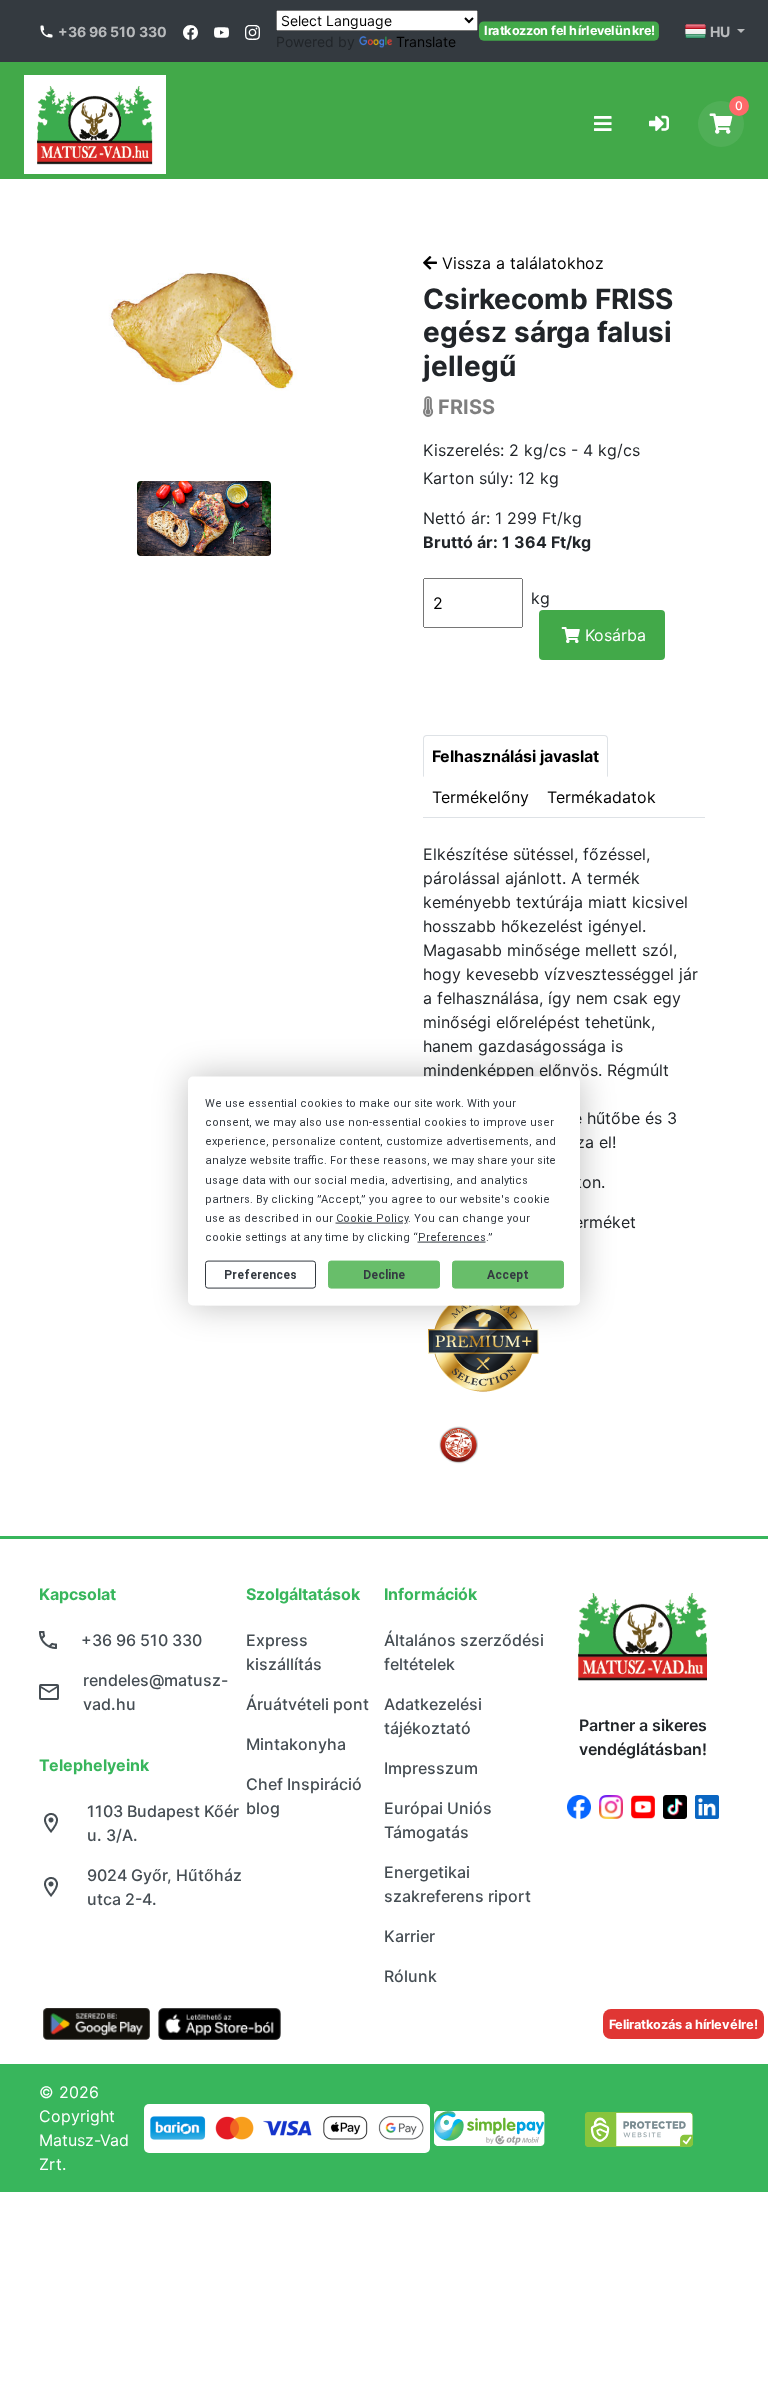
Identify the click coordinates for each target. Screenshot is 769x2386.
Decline (384, 1275)
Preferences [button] (452, 1237)
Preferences (260, 1275)
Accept (508, 1275)
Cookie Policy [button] (372, 1218)
